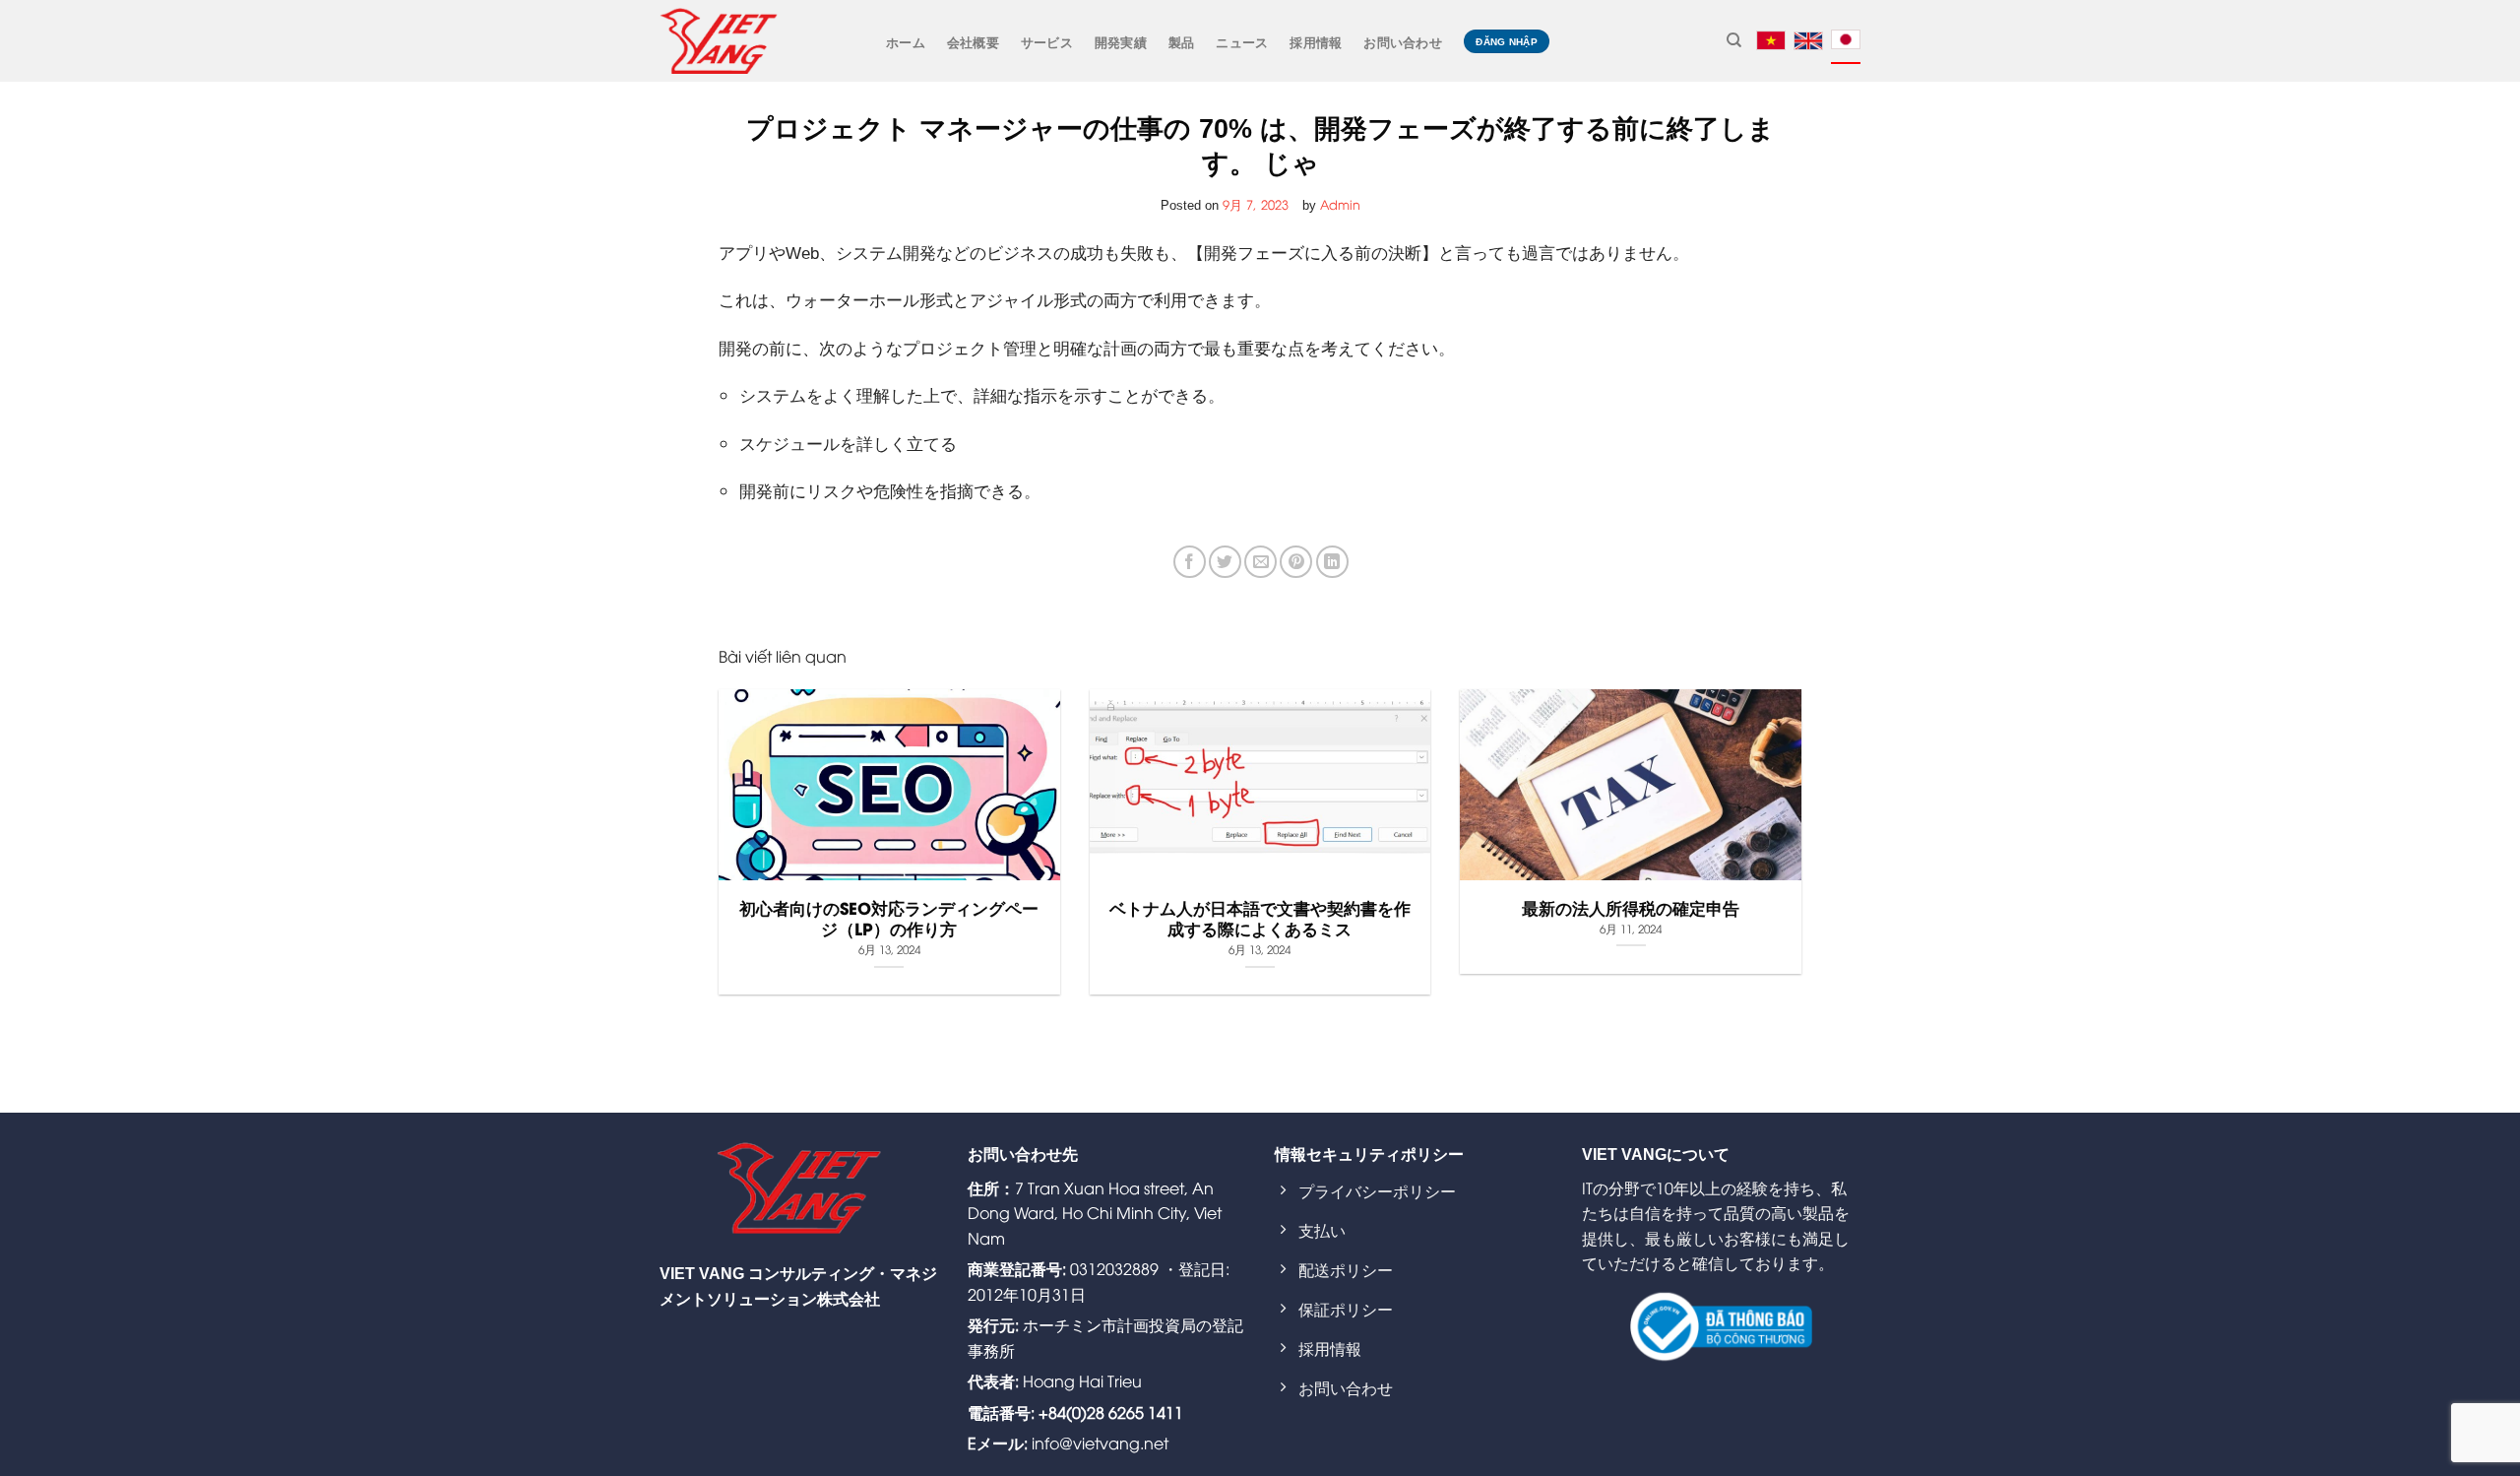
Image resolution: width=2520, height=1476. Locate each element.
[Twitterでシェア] (1225, 562)
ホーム (906, 41)
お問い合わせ (1403, 41)
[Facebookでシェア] (1190, 562)
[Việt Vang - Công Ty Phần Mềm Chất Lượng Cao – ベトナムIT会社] (719, 40)
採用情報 (1316, 41)
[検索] (1734, 40)
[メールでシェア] (1260, 562)
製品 (1182, 41)
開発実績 (1121, 41)
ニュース (1242, 41)
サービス (1047, 41)
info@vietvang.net (1100, 1443)
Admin (1340, 204)
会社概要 (973, 41)
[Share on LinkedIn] (1332, 562)
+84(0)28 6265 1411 (1111, 1412)
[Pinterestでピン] (1296, 562)
